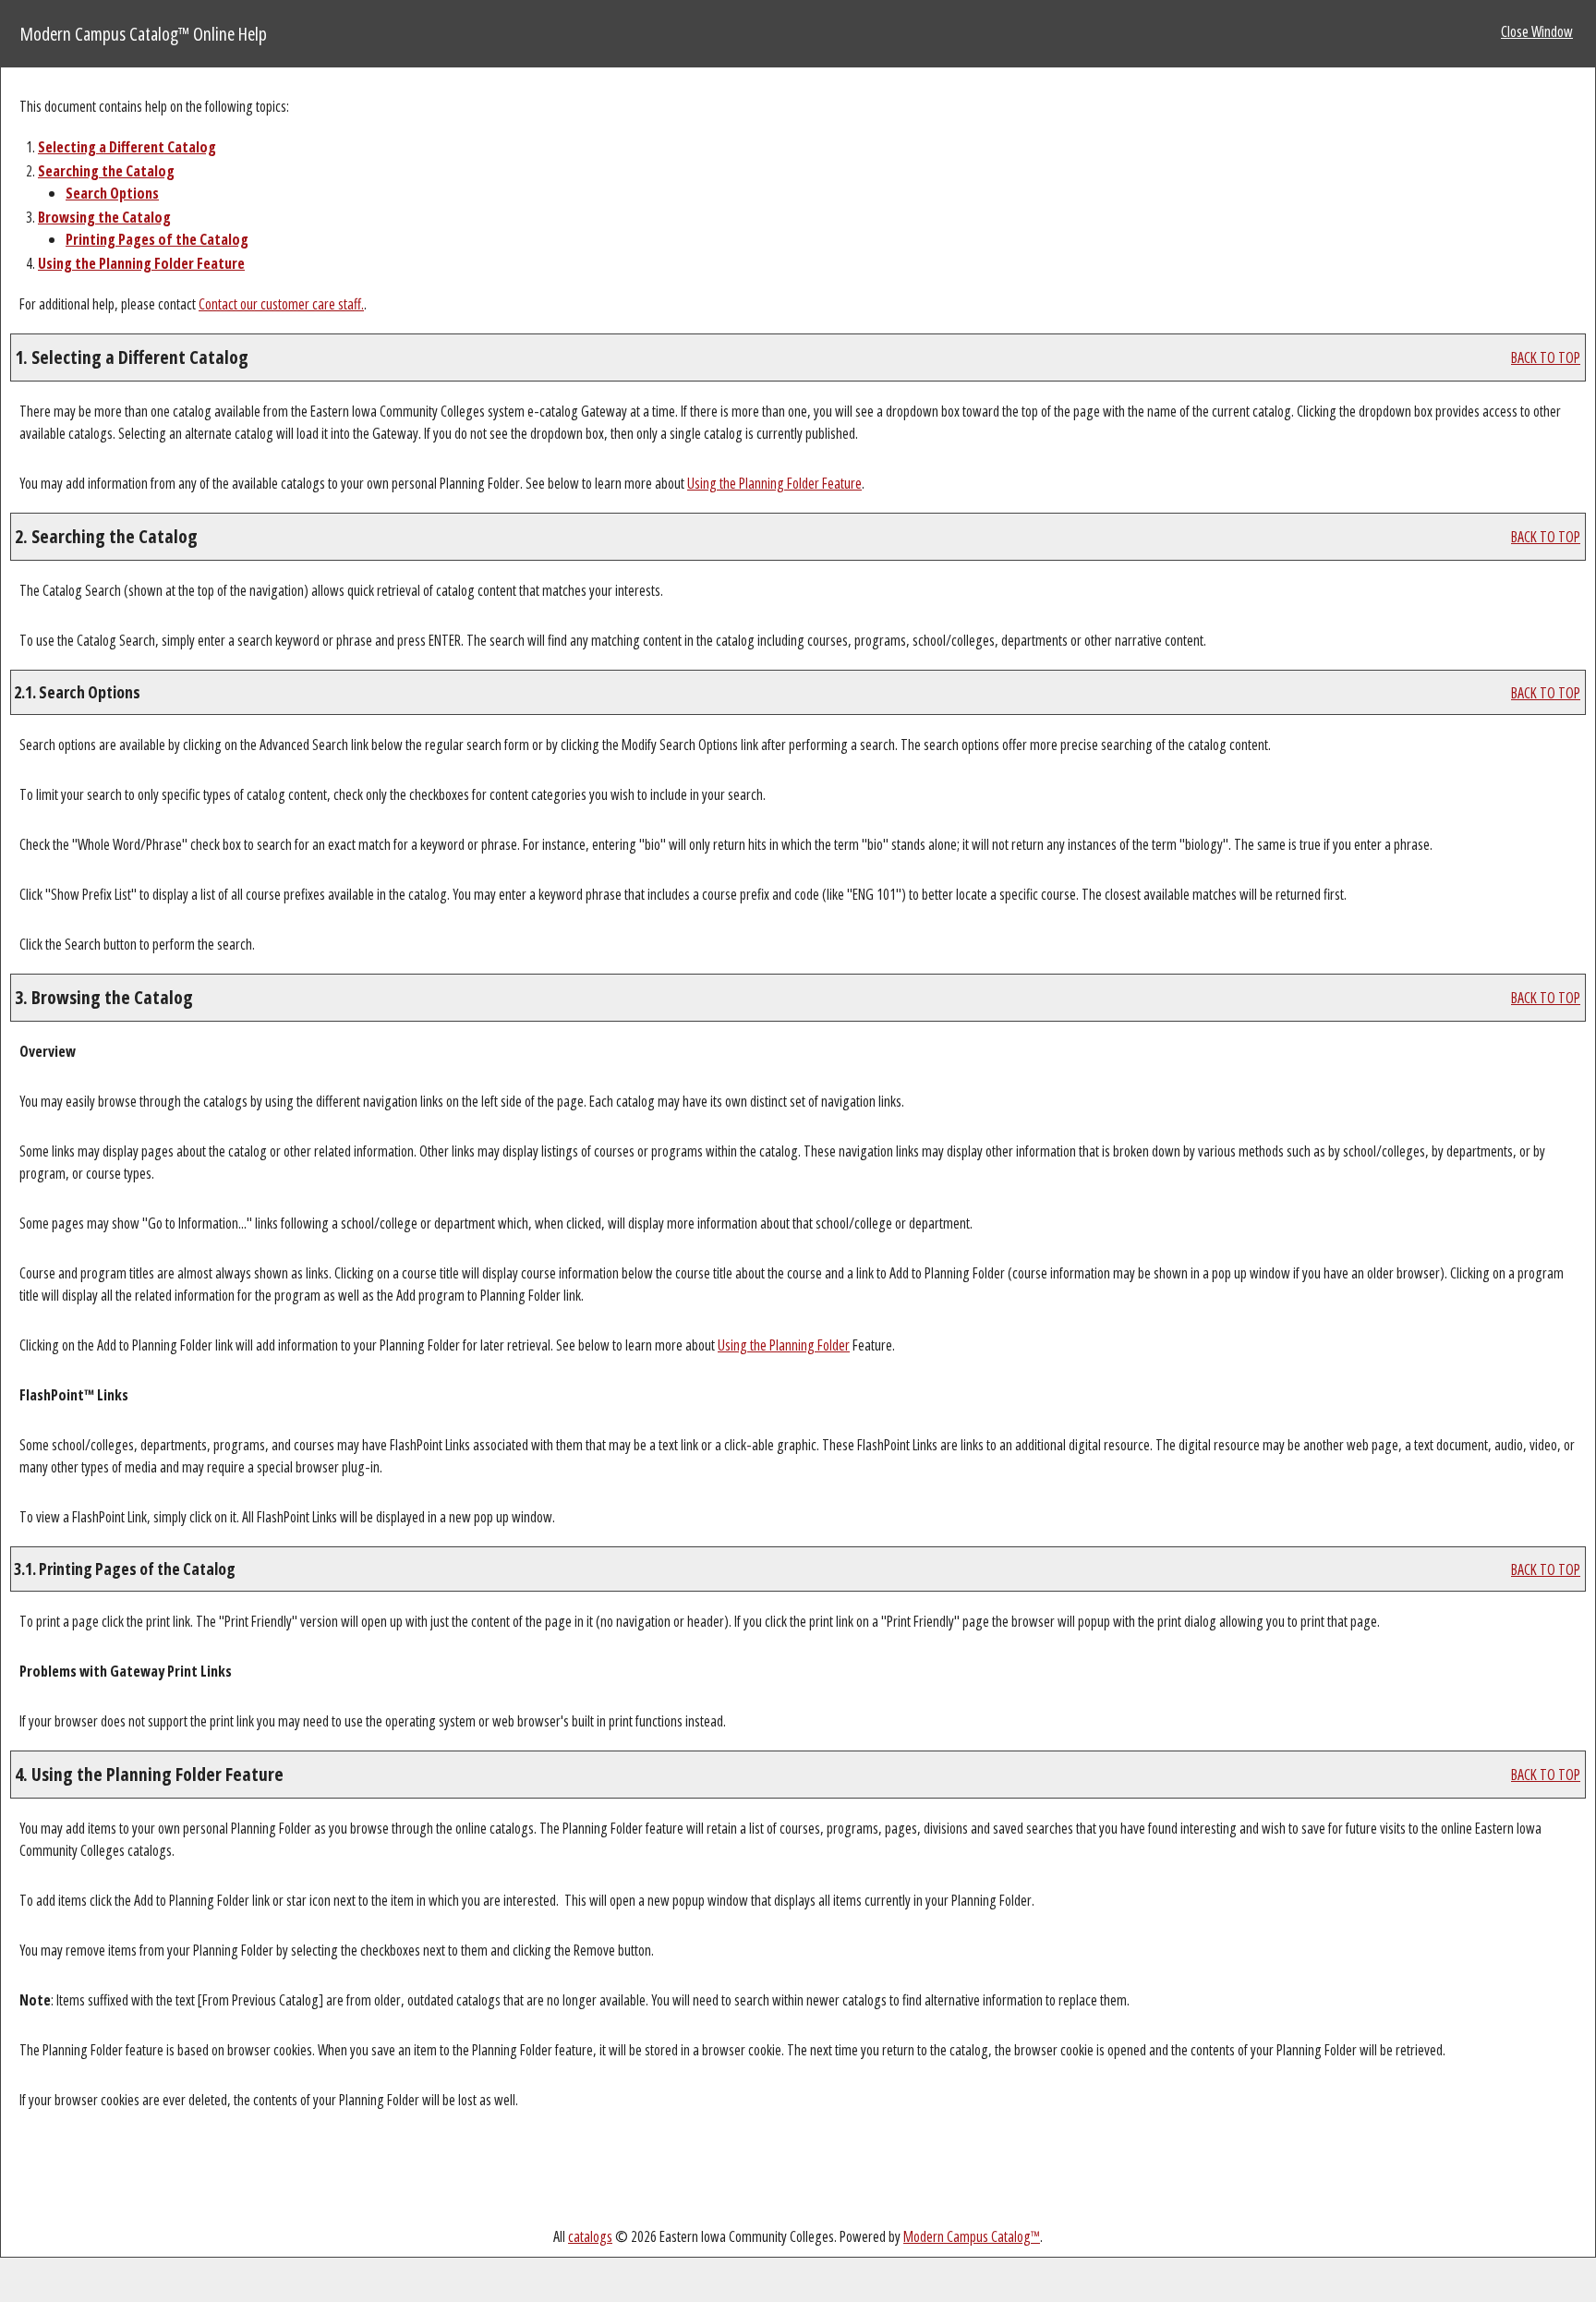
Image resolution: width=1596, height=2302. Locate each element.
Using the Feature (141, 263)
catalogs (590, 2236)
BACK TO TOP (1546, 357)
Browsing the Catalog (104, 217)
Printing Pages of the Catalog (157, 239)
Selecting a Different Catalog (127, 147)
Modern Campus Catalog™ (972, 2236)
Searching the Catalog (106, 171)
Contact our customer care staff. (281, 304)
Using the (784, 1345)
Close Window (1537, 31)
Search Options (112, 193)
